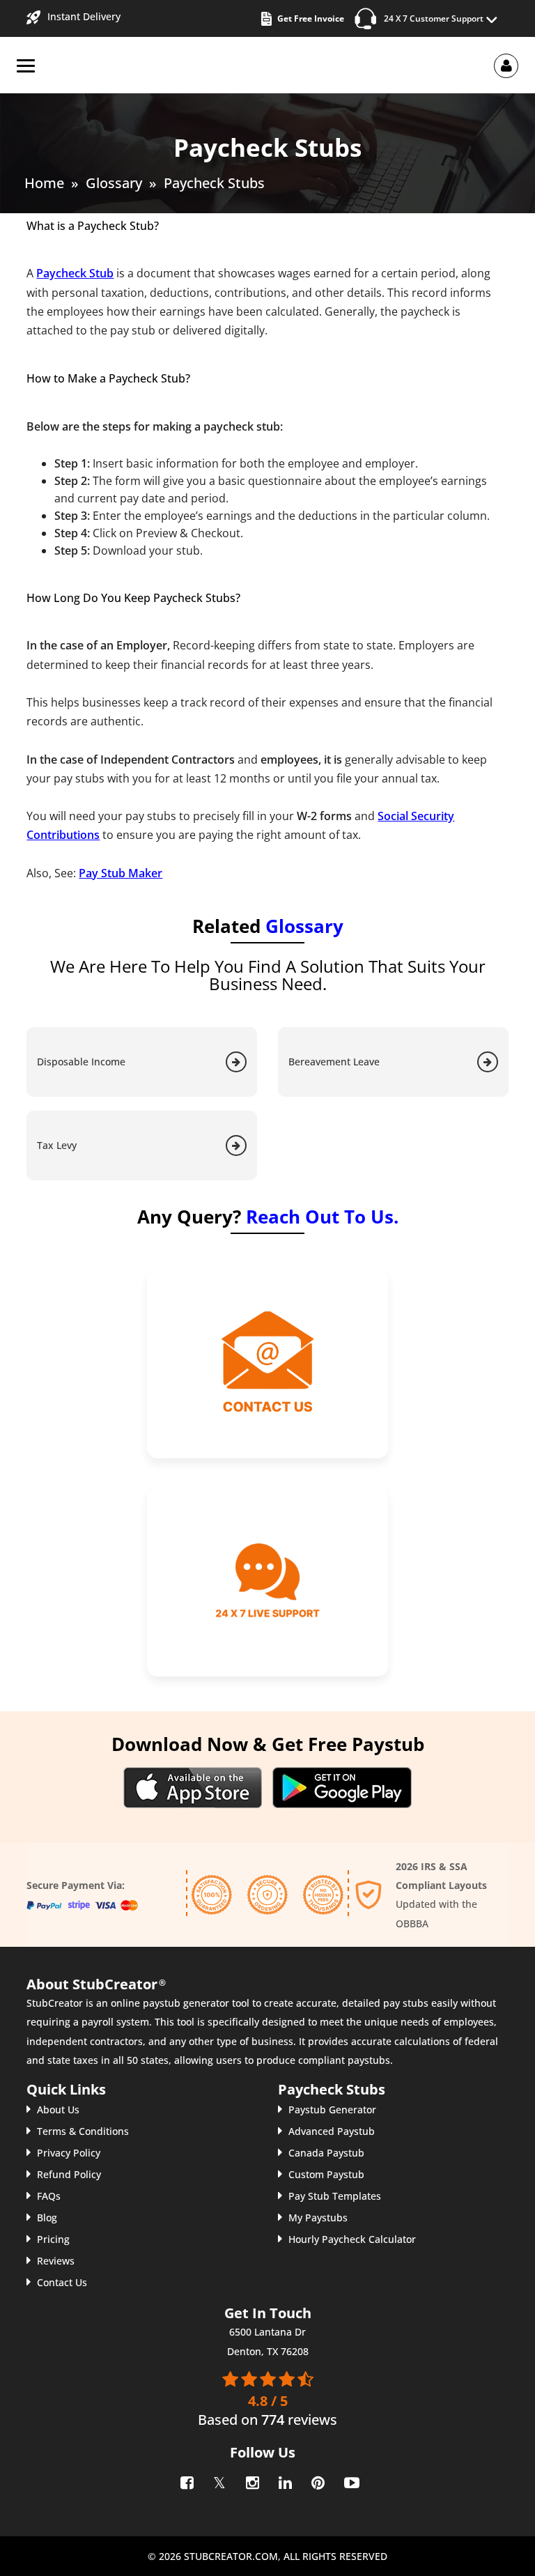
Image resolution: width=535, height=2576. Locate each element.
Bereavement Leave (334, 1062)
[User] (506, 65)
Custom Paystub (326, 2174)
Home (44, 183)
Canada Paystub (326, 2153)
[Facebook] (186, 2480)
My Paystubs (318, 2218)
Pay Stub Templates (335, 2196)
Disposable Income (81, 1062)
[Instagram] (251, 2480)
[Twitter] (218, 2480)
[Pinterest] (317, 2480)
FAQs (49, 2196)
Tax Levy (57, 1145)
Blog (47, 2218)
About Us (58, 2110)
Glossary (114, 183)
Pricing (53, 2239)
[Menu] (26, 66)
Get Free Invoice (311, 18)
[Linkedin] (284, 2480)
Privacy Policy (69, 2153)
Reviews (56, 2261)
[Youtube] (349, 2480)
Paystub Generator (332, 2110)
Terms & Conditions (83, 2131)
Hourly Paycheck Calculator (352, 2239)
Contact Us (62, 2282)
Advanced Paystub (332, 2131)
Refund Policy (69, 2174)
